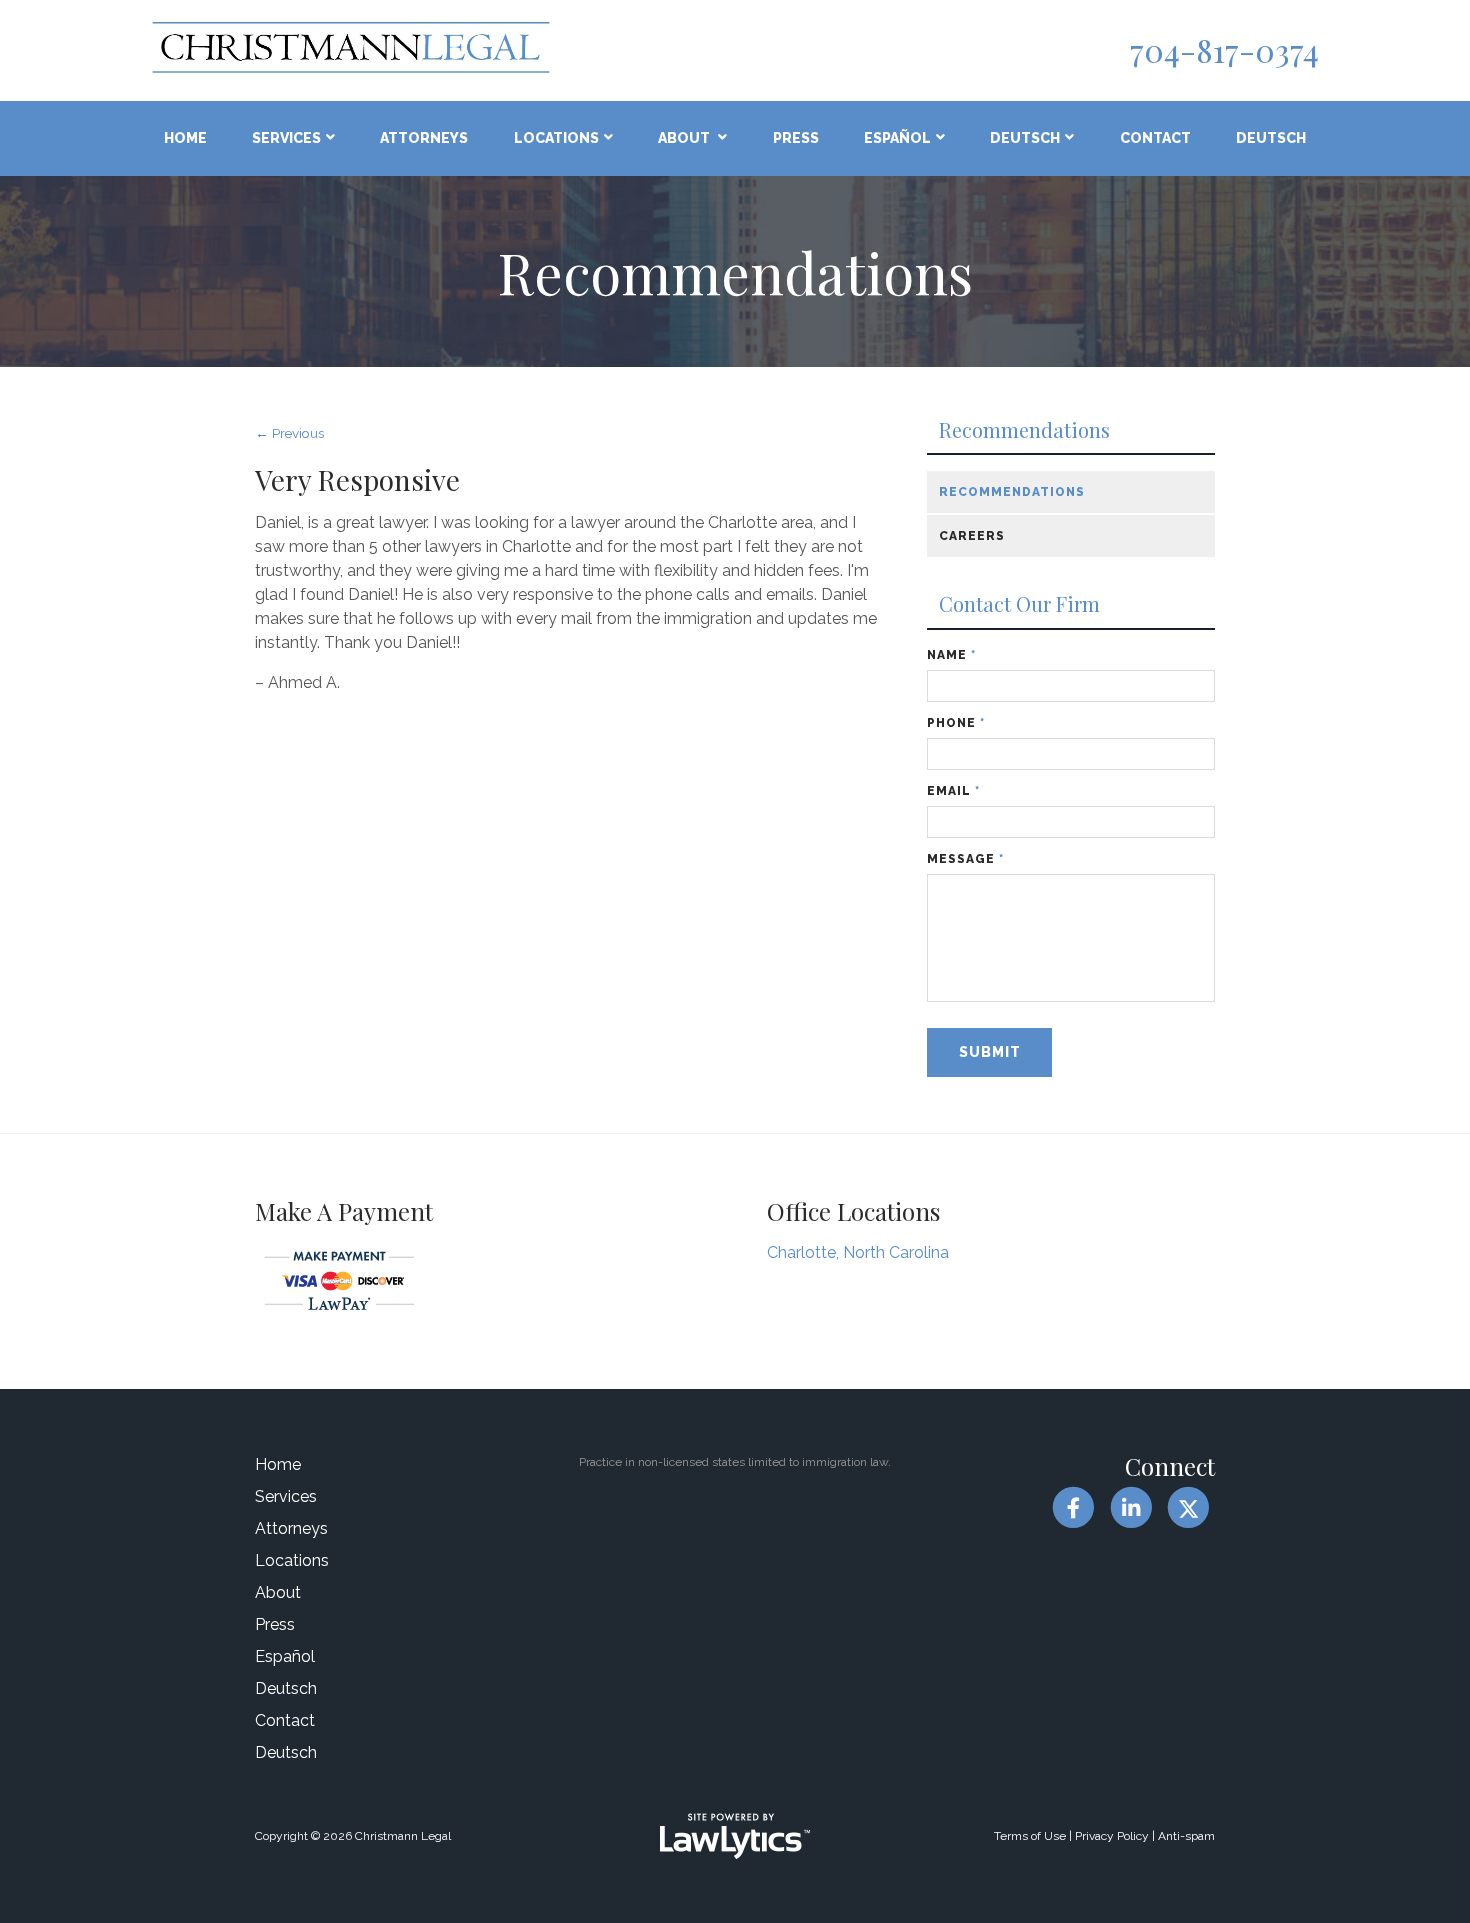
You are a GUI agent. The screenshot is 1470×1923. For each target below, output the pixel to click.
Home (185, 138)
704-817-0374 (1224, 49)
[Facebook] (1073, 1507)
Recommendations (1024, 430)
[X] (1188, 1507)
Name (951, 655)
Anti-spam (1186, 1836)
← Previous (289, 433)
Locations (556, 138)
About (685, 138)
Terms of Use (1030, 1836)
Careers (972, 536)
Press (796, 138)
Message (965, 859)
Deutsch (1025, 138)
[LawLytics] (735, 1836)
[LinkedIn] (1130, 1507)
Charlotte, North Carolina (858, 1252)
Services (286, 138)
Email (953, 791)
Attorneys (424, 138)
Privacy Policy (1112, 1836)
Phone (956, 723)
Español (897, 138)
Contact (1155, 138)
